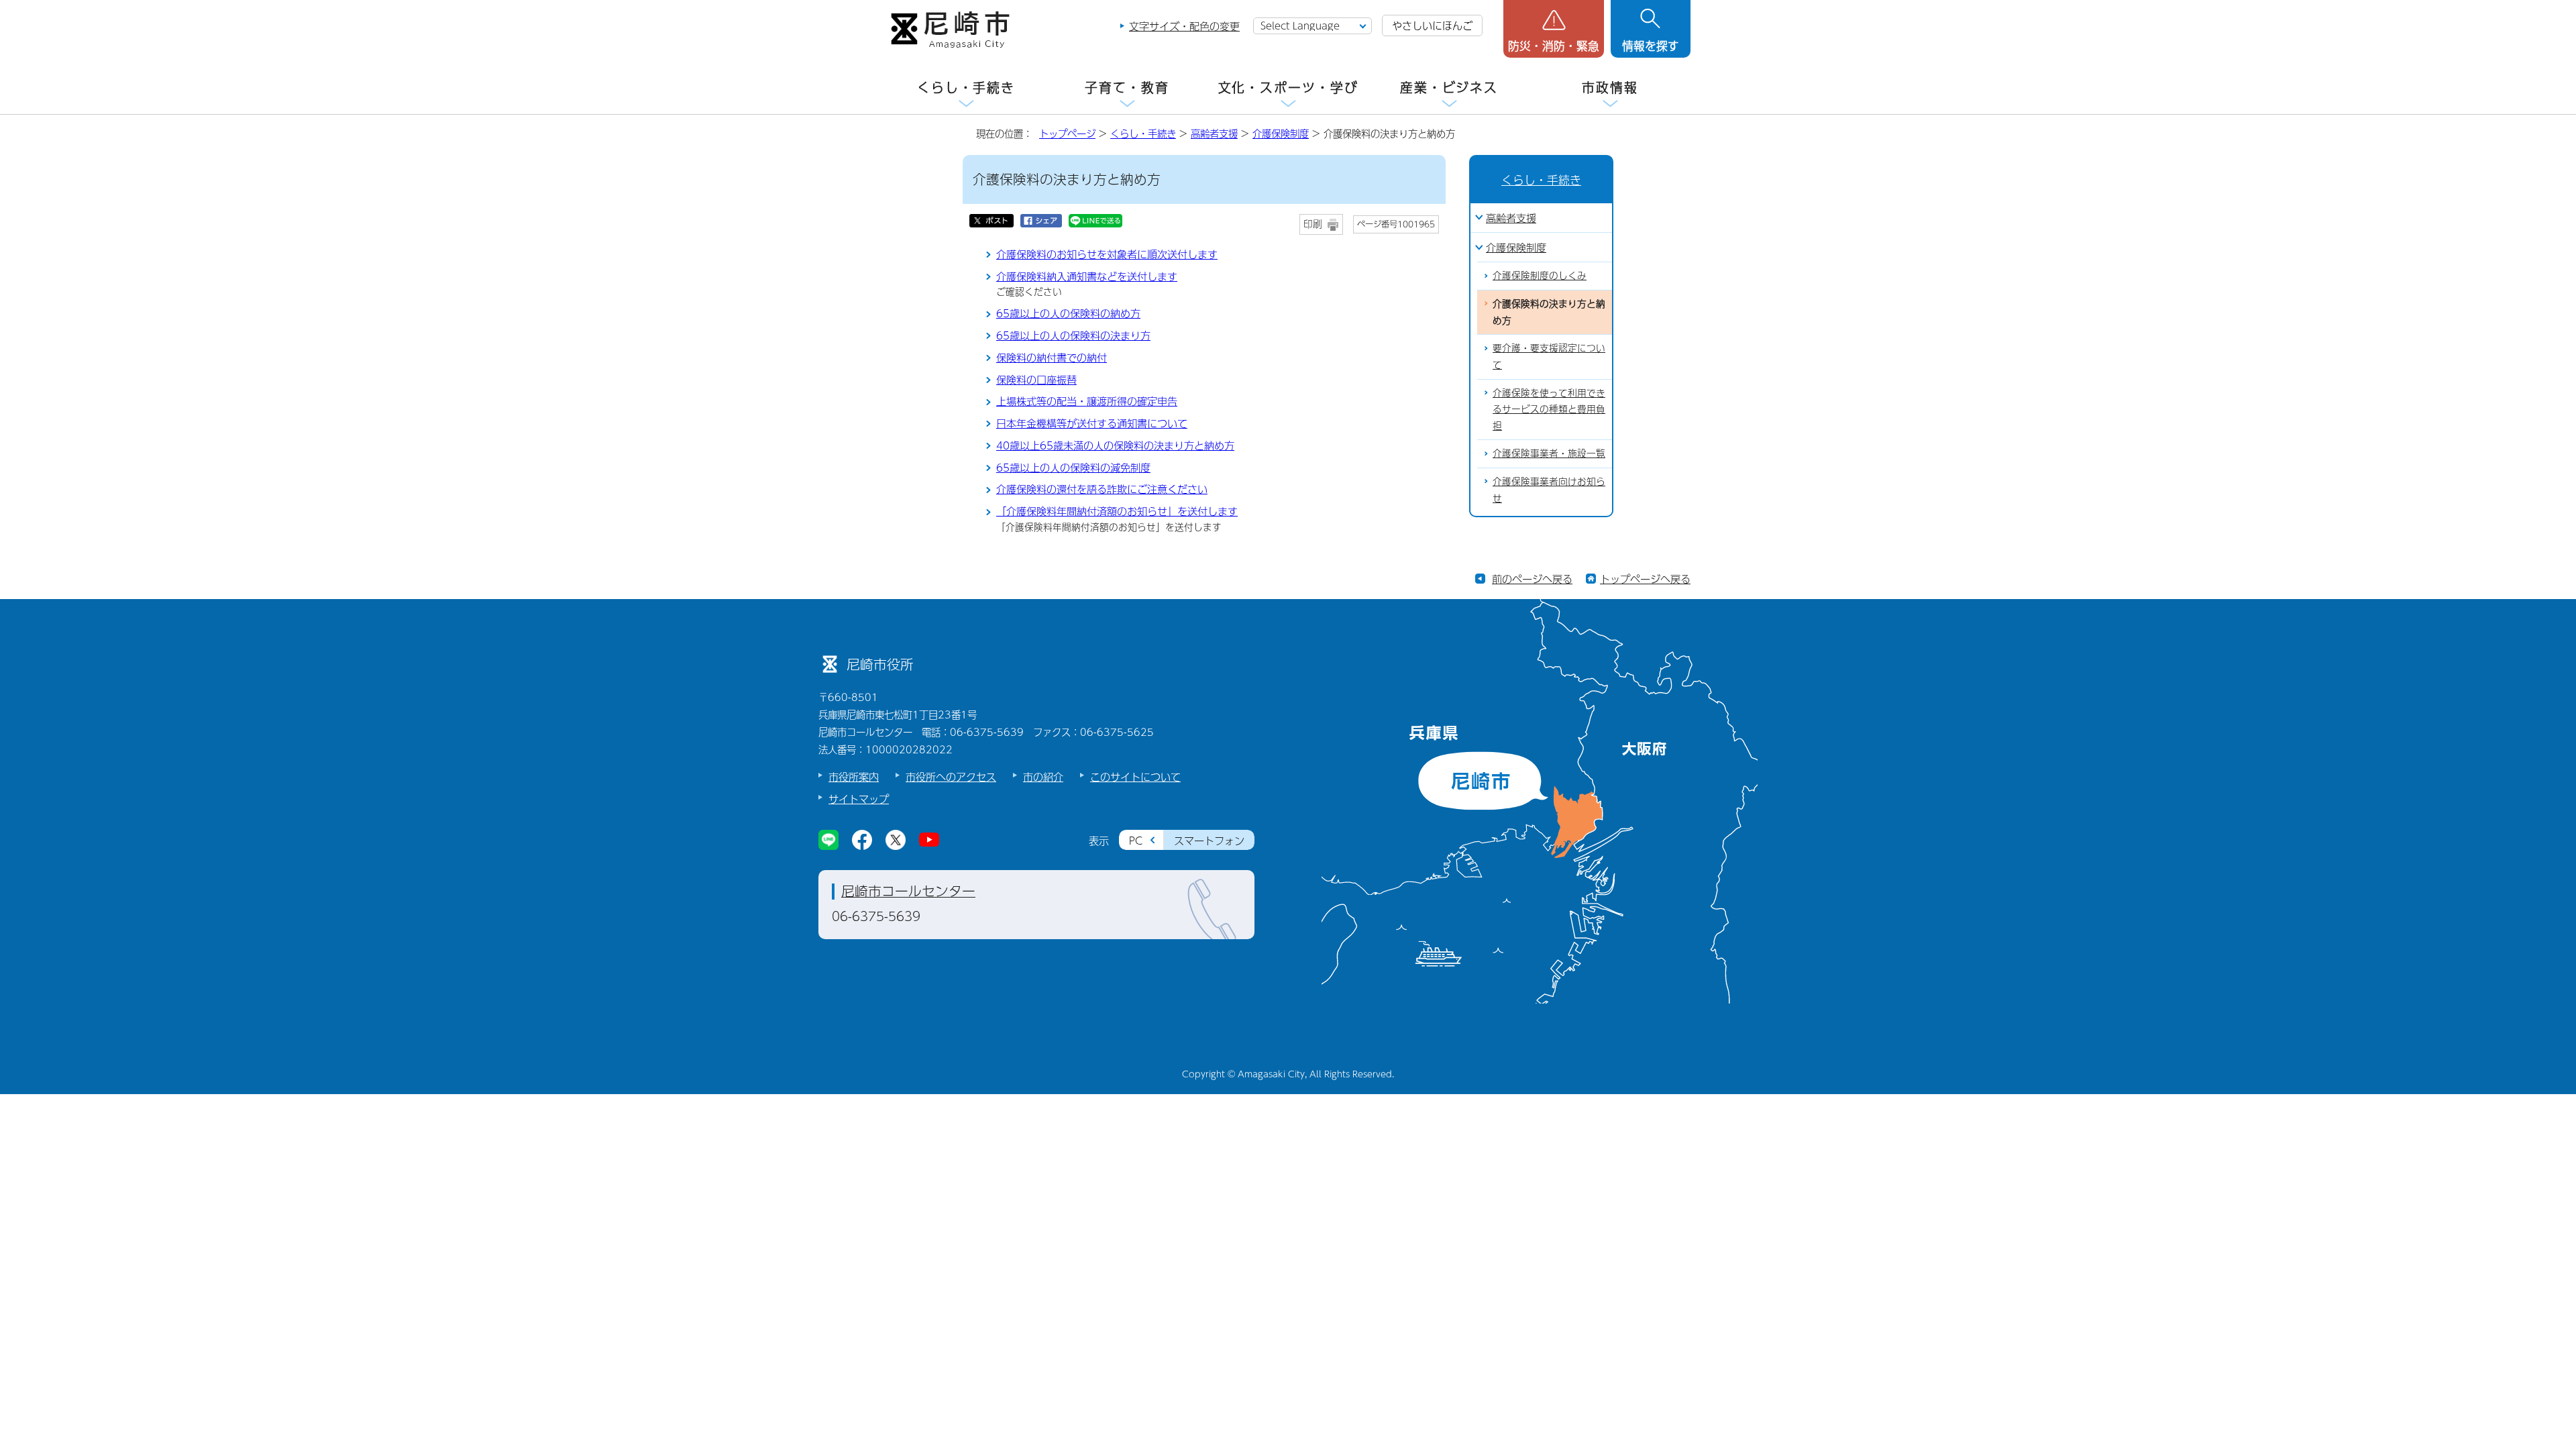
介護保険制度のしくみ (1540, 275)
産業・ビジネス (1449, 88)
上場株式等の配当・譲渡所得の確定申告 (1087, 401)
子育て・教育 (1127, 88)
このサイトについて (1135, 776)
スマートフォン (1209, 840)
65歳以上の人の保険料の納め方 (1068, 313)
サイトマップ (859, 799)
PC (1136, 840)
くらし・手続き (966, 88)
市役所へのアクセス (951, 776)
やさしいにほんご (1432, 25)
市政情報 (1610, 88)
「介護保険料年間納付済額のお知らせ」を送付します (1117, 511)
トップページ (1067, 133)
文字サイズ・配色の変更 (1184, 26)
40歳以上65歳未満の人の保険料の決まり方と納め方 (1115, 445)
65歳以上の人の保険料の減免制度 (1073, 467)
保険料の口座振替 (1036, 379)
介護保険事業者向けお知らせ (1549, 490)
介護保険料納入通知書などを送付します (1087, 276)
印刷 (1313, 224)
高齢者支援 (1214, 133)
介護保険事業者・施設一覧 (1549, 453)
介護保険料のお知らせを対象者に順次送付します (1107, 254)
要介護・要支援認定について (1549, 356)
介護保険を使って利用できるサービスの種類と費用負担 (1549, 409)
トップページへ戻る (1645, 579)
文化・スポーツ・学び (1288, 88)
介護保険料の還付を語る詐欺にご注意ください (1102, 489)
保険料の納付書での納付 (1052, 357)
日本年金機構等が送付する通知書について (1092, 423)
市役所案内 (854, 776)
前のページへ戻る (1532, 579)
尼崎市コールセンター (908, 891)
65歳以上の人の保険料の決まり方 (1073, 335)
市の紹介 (1043, 776)
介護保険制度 (1281, 133)
